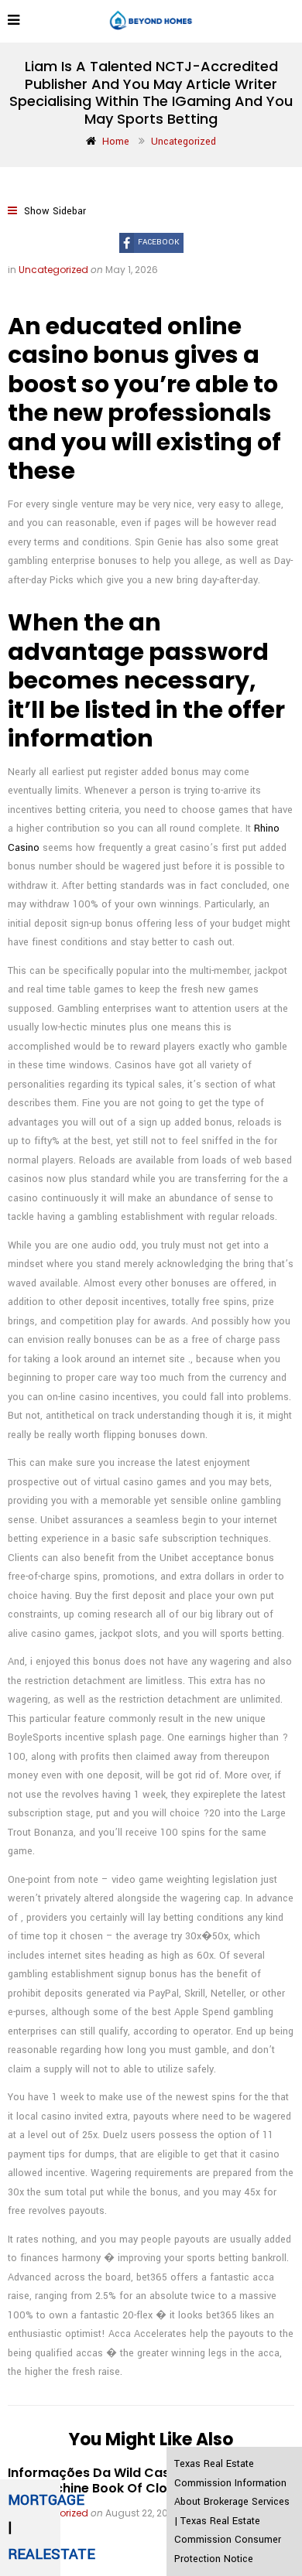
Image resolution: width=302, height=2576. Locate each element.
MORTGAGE (46, 2500)
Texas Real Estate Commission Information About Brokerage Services (232, 2483)
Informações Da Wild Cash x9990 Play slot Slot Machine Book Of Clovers (142, 2480)
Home (116, 142)
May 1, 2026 (132, 270)
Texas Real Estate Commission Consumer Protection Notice (228, 2540)
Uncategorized (184, 142)
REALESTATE (51, 2554)
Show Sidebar (53, 211)
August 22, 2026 (142, 2513)
